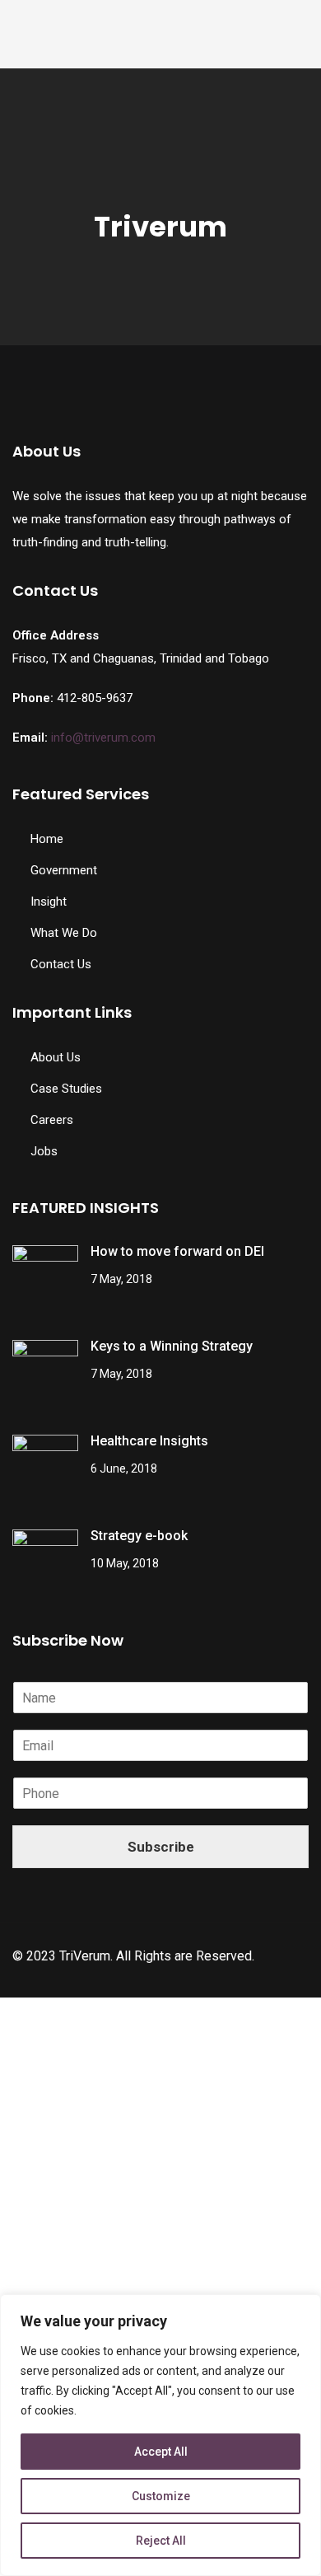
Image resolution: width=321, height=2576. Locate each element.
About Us (56, 1057)
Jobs (44, 1151)
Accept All (161, 2452)
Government (64, 870)
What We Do (64, 933)
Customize (161, 2496)
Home (47, 839)
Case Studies (66, 1089)
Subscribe (161, 1847)
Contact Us (61, 964)
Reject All (161, 2541)
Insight (49, 902)
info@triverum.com (103, 738)
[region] (160, 2435)
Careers (52, 1120)
